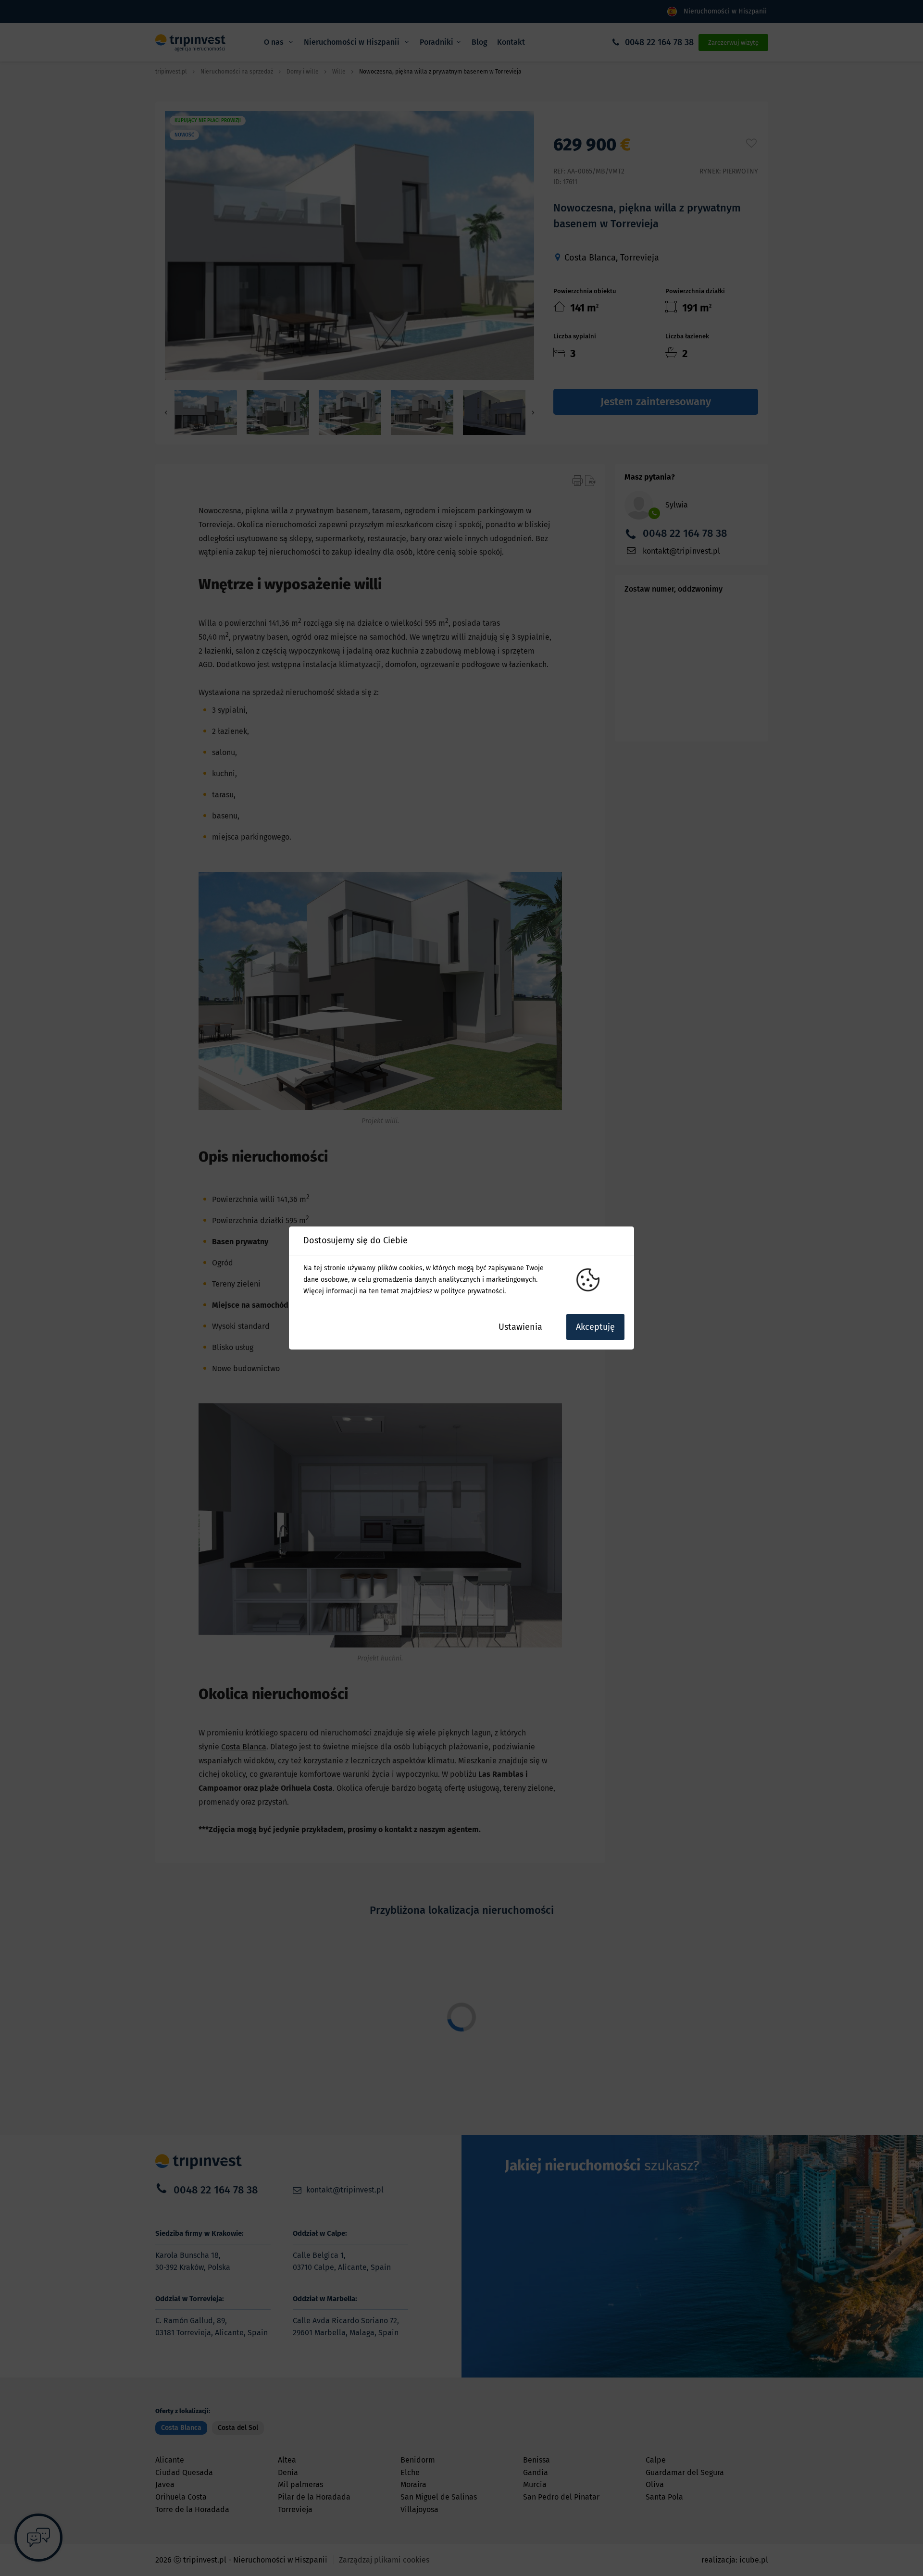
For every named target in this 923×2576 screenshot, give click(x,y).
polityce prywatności (473, 1291)
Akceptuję (595, 1327)
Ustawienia (520, 1327)
